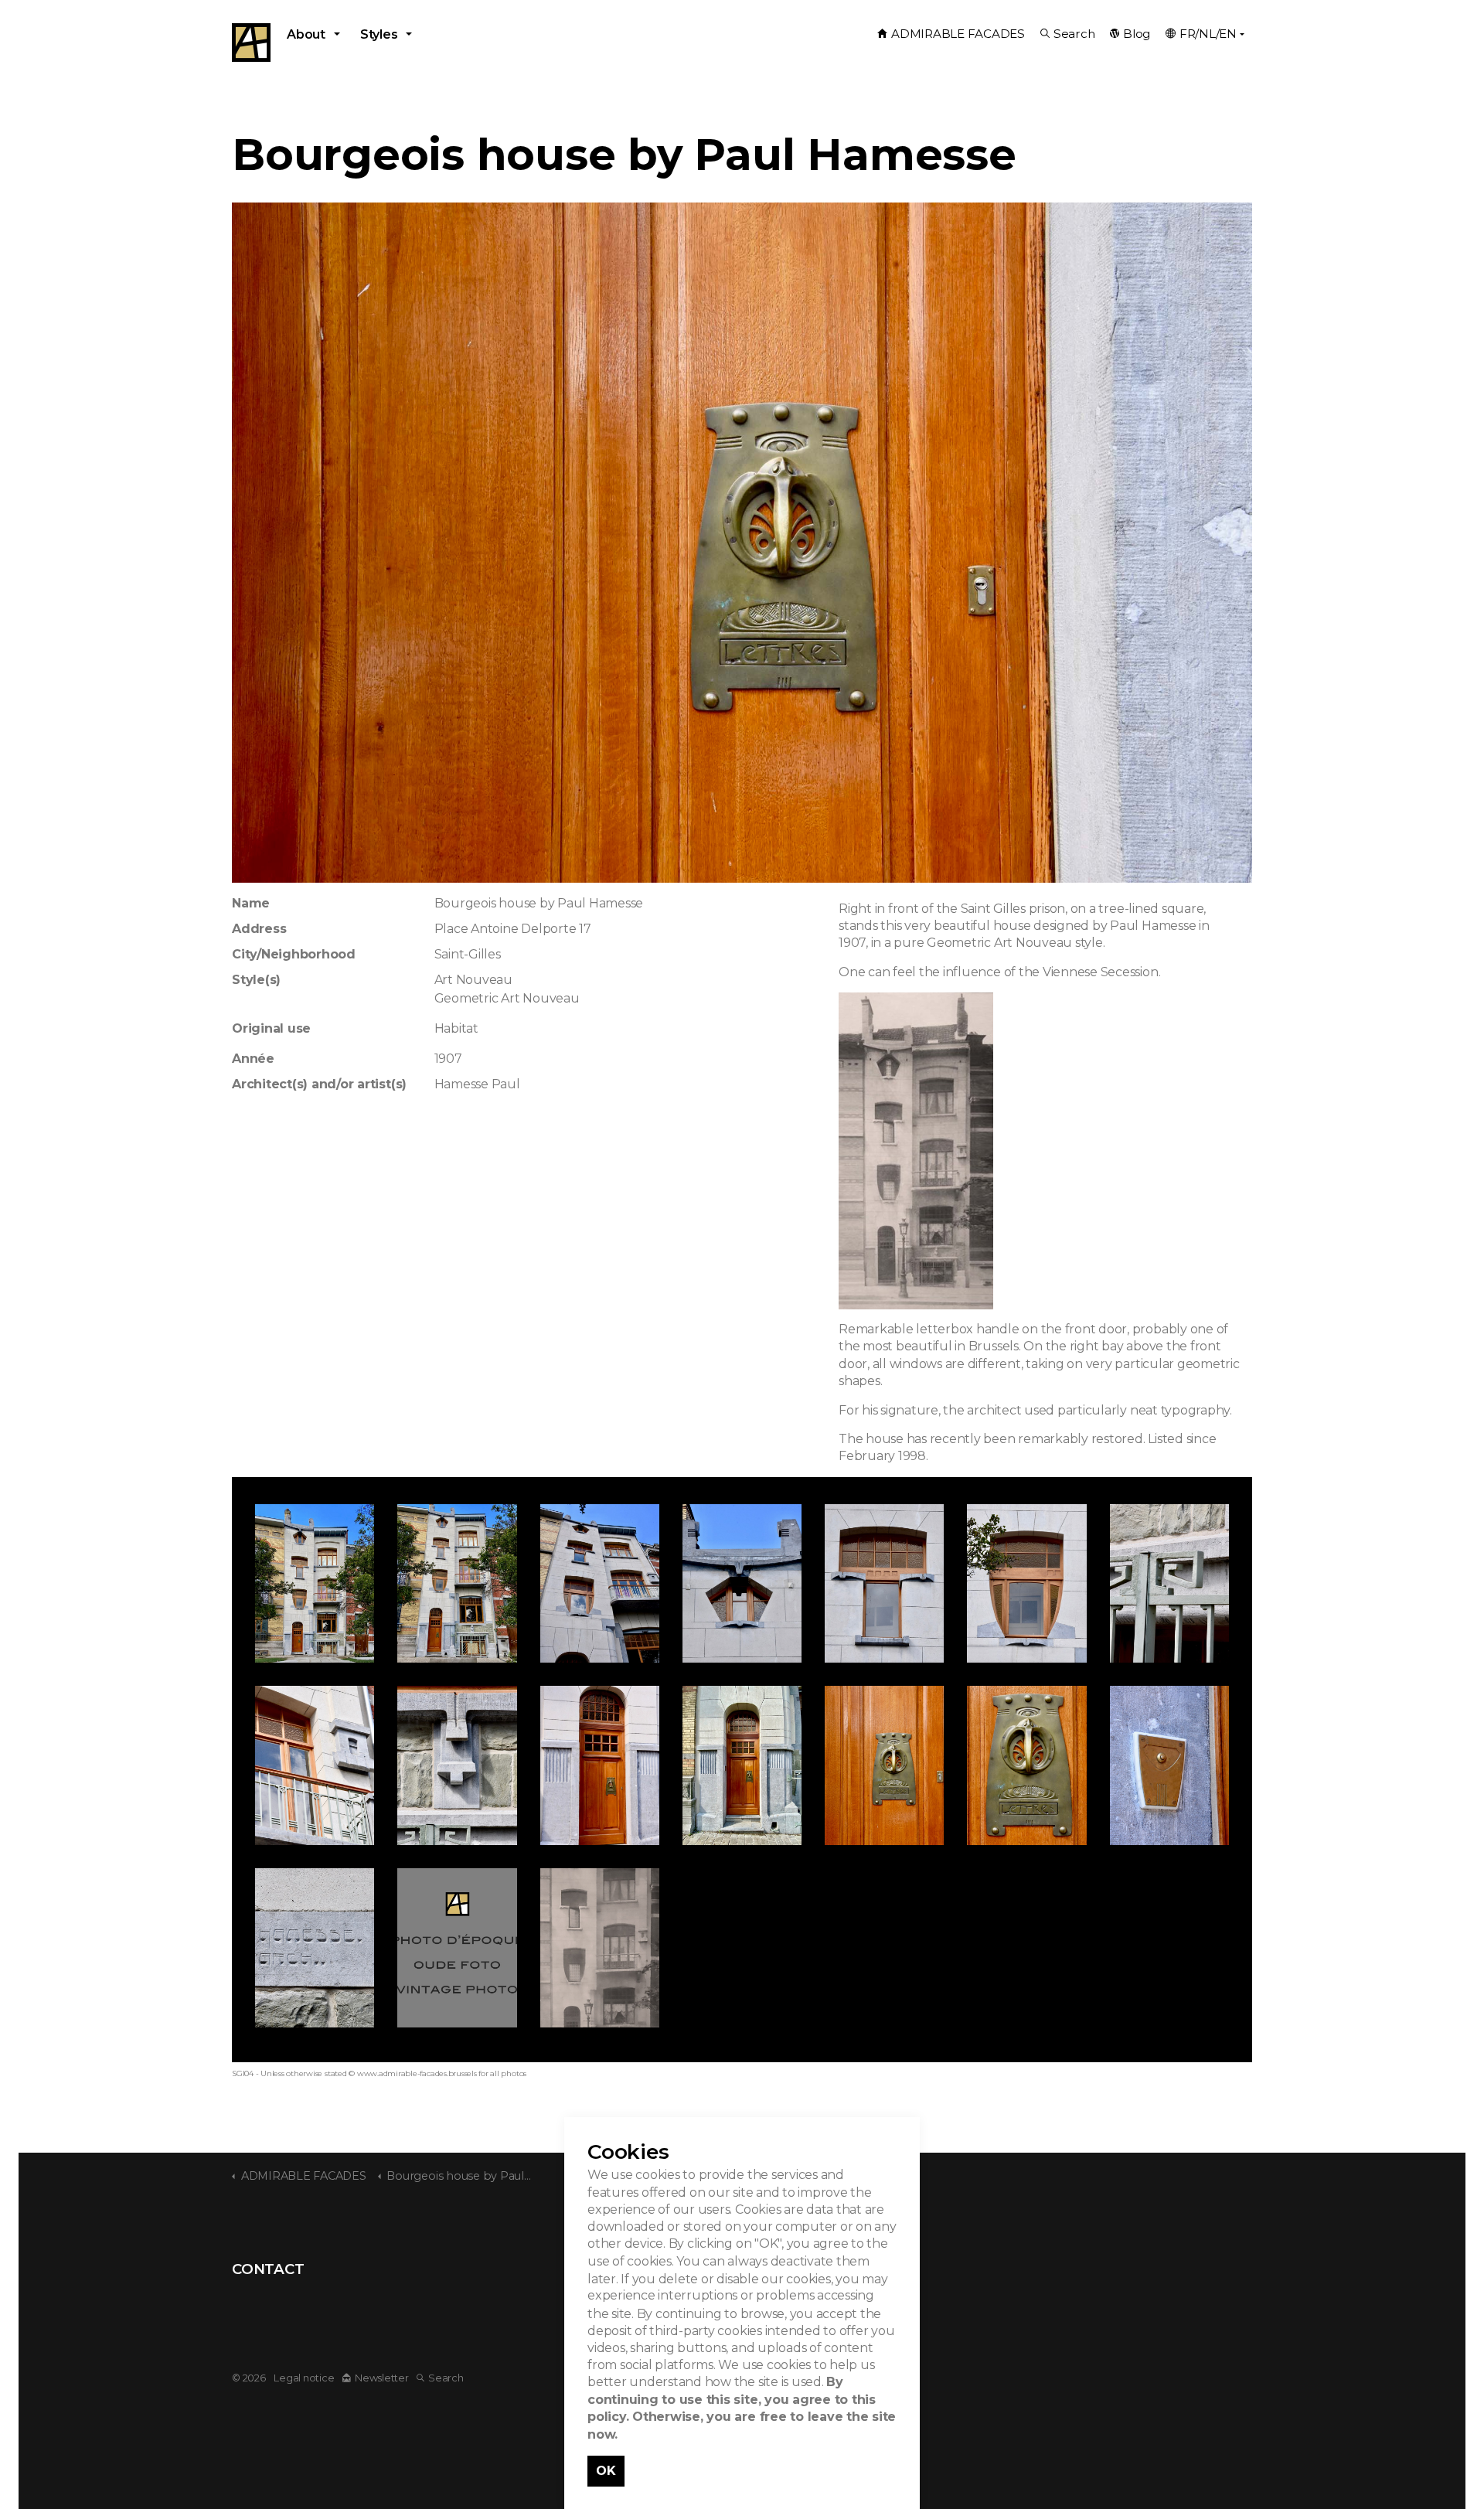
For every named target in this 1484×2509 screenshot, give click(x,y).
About (306, 34)
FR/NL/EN (1208, 34)
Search (1074, 34)
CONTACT (268, 2269)
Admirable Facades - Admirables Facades (251, 43)
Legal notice (304, 2378)
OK (606, 2470)
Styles (379, 34)
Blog (1137, 34)
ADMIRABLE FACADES (958, 34)
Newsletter (381, 2378)
